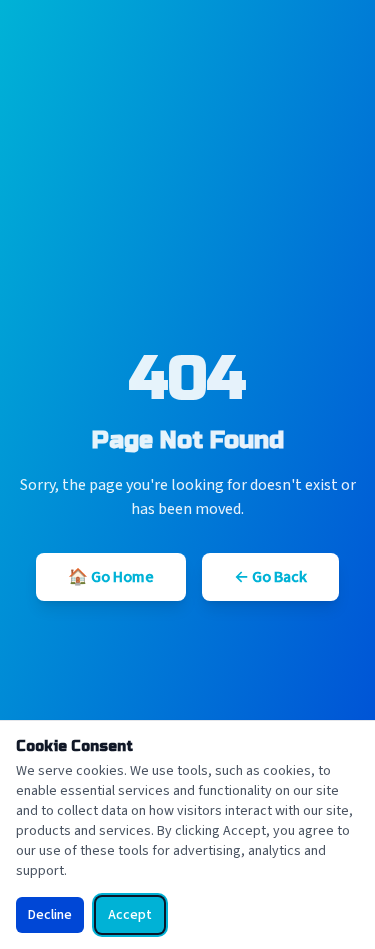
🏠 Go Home (111, 577)
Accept (130, 915)
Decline (50, 915)
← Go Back (270, 577)
